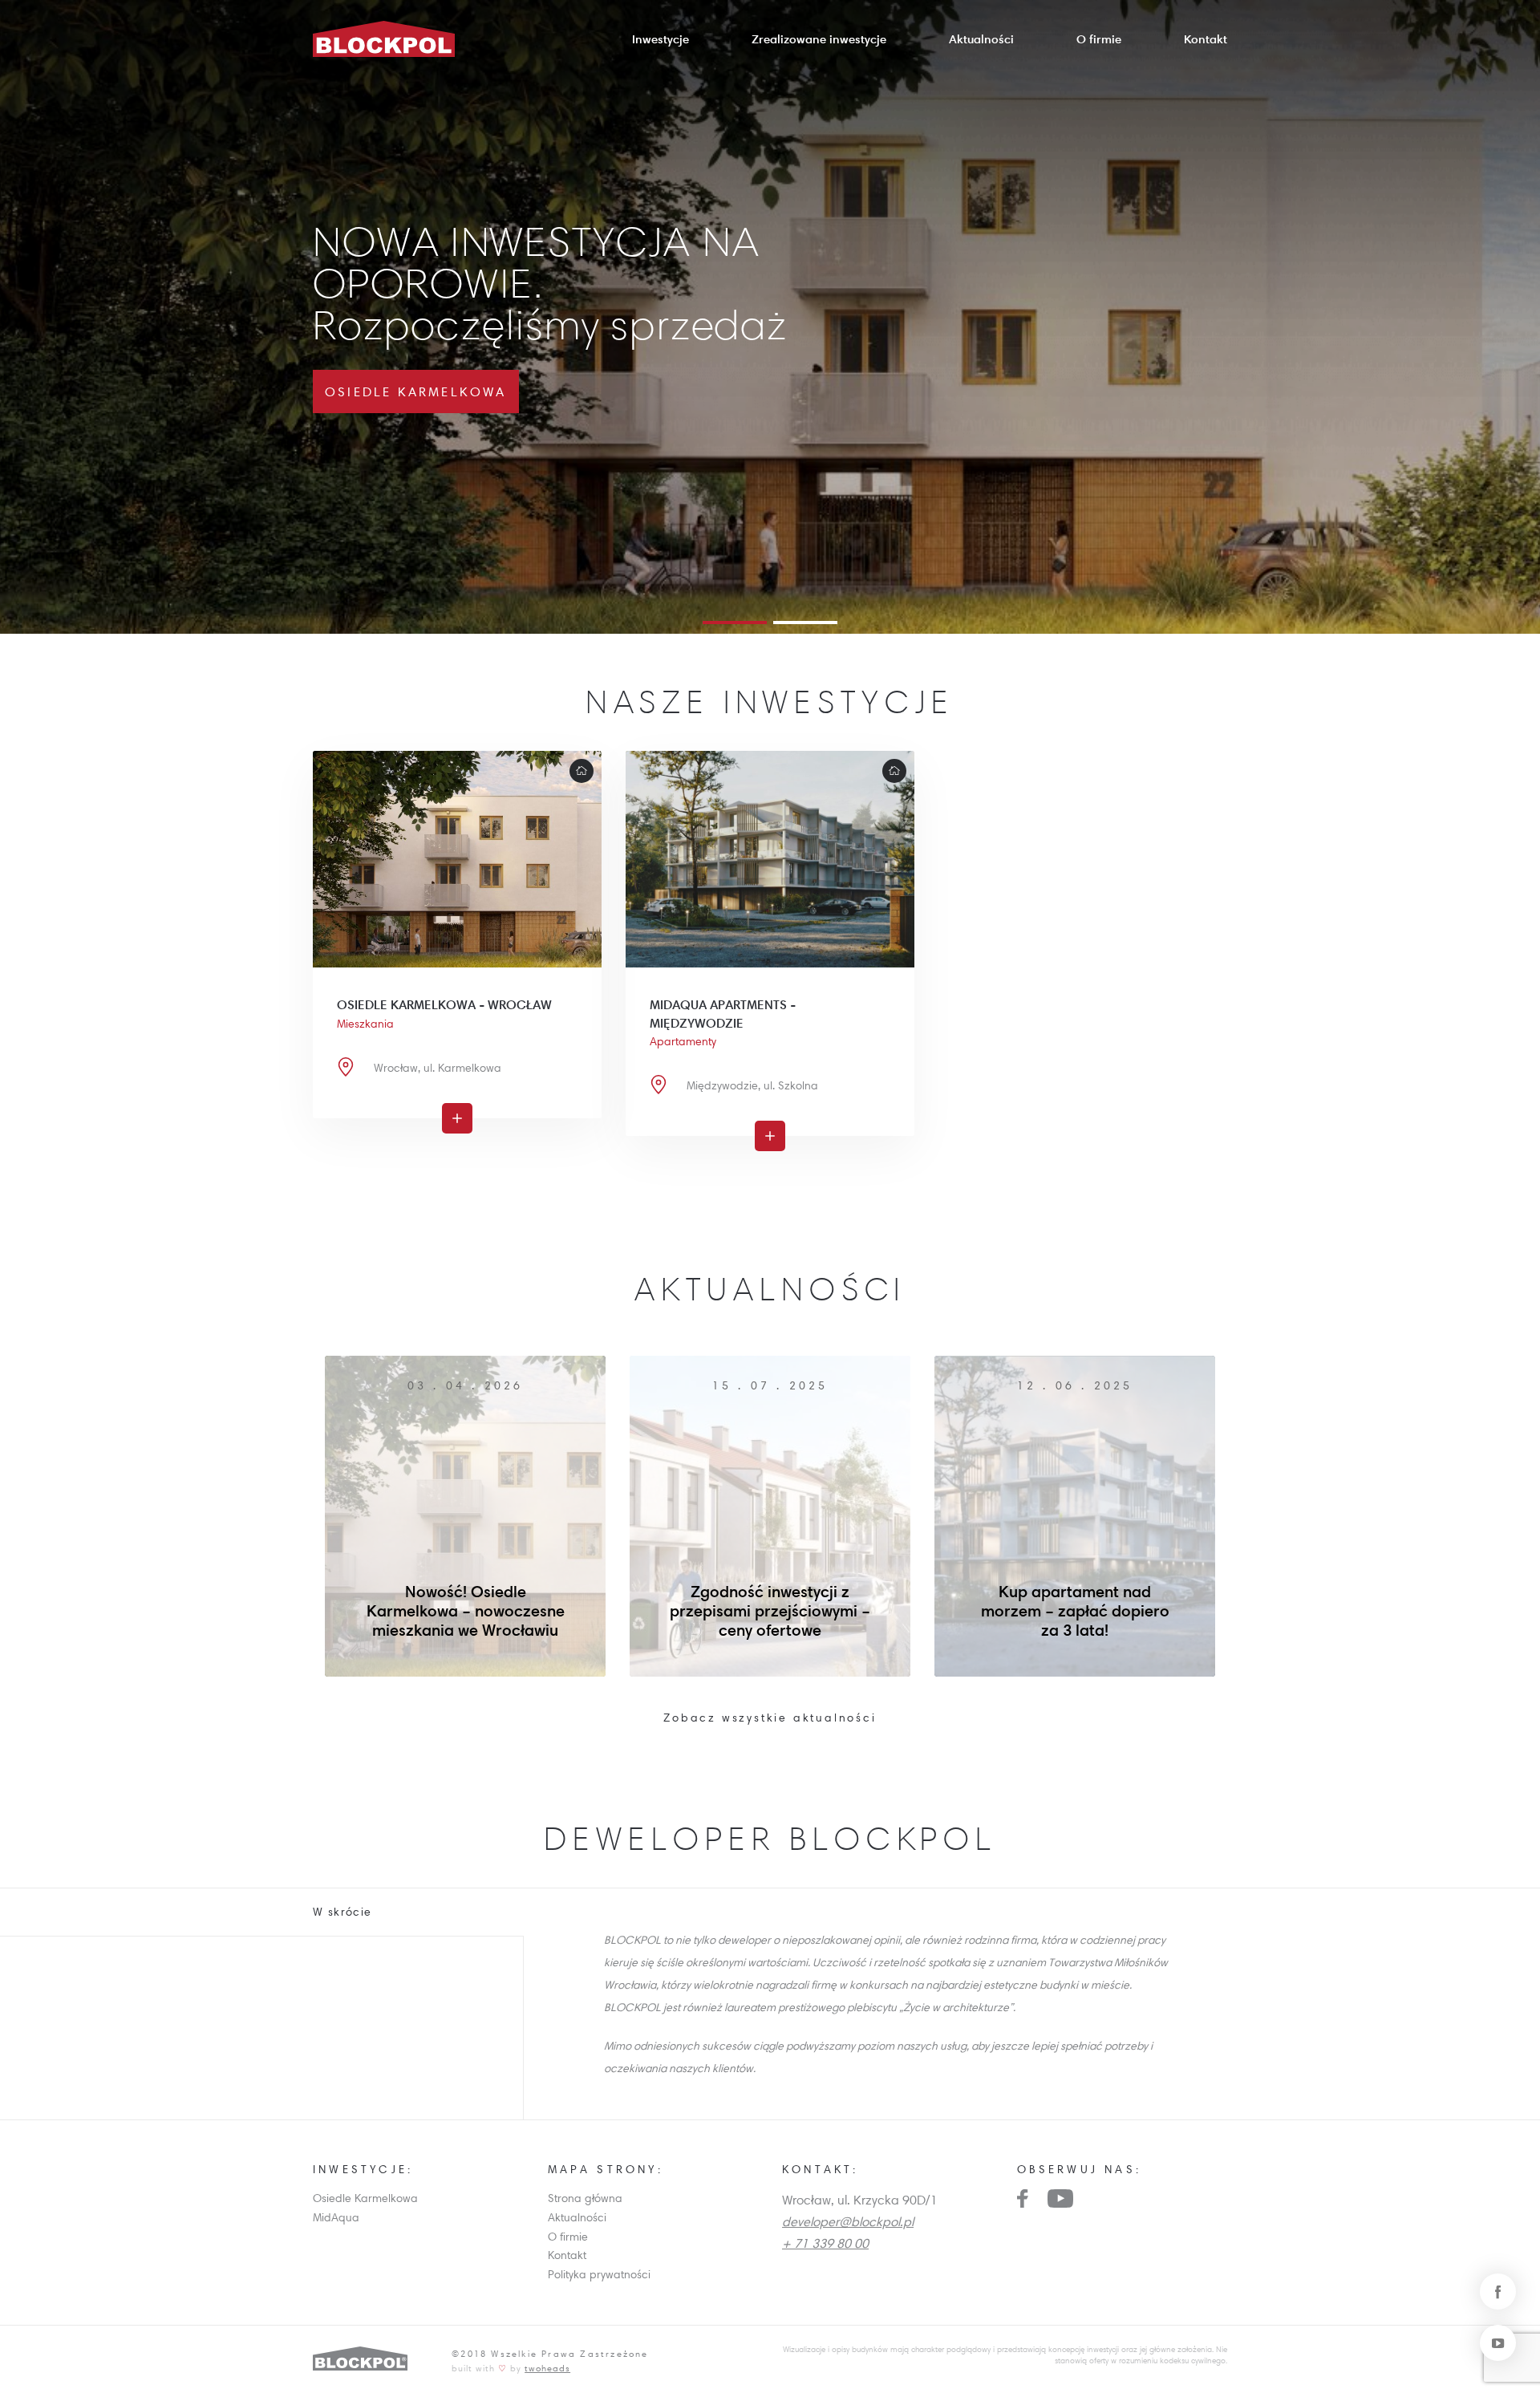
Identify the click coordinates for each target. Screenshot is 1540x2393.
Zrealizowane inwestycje (819, 39)
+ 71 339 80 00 (825, 2243)
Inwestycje (661, 39)
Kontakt (1206, 39)
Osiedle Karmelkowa (365, 2198)
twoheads (547, 2368)
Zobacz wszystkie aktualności (770, 1718)
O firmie (1099, 39)
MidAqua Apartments (416, 391)
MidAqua (336, 2217)
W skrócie (342, 1912)
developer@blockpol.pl (848, 2221)
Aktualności (981, 39)
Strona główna (585, 2198)
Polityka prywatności (599, 2274)
